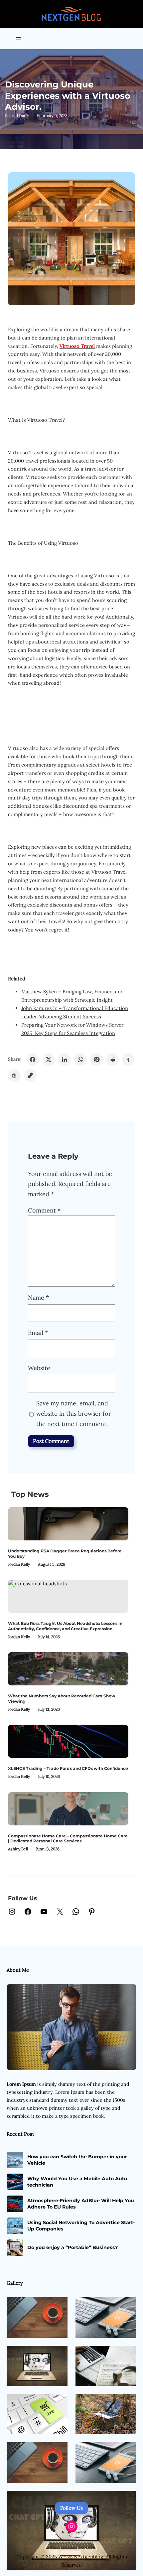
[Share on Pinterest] (96, 1060)
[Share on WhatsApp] (80, 1060)
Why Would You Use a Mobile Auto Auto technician (77, 2182)
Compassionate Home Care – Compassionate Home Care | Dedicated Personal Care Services (68, 1839)
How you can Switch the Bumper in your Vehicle (77, 2160)
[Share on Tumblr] (128, 1060)
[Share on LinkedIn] (65, 1060)
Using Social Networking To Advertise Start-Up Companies (81, 2225)
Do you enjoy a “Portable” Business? (72, 2247)
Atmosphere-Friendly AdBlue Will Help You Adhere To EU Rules (81, 2204)
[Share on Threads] (14, 1075)
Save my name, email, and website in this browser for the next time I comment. (74, 1413)
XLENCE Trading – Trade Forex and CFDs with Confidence (68, 1768)
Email (38, 1333)
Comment (44, 1210)
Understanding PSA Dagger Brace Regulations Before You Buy (65, 1554)
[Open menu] (19, 39)
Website (39, 1368)
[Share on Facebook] (33, 1060)
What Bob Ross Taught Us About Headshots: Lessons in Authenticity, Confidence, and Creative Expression (65, 1626)
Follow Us (71, 2508)
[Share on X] (49, 1060)
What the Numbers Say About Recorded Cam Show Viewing (62, 1699)
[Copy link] (30, 1075)
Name (38, 1297)
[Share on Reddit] (112, 1060)
